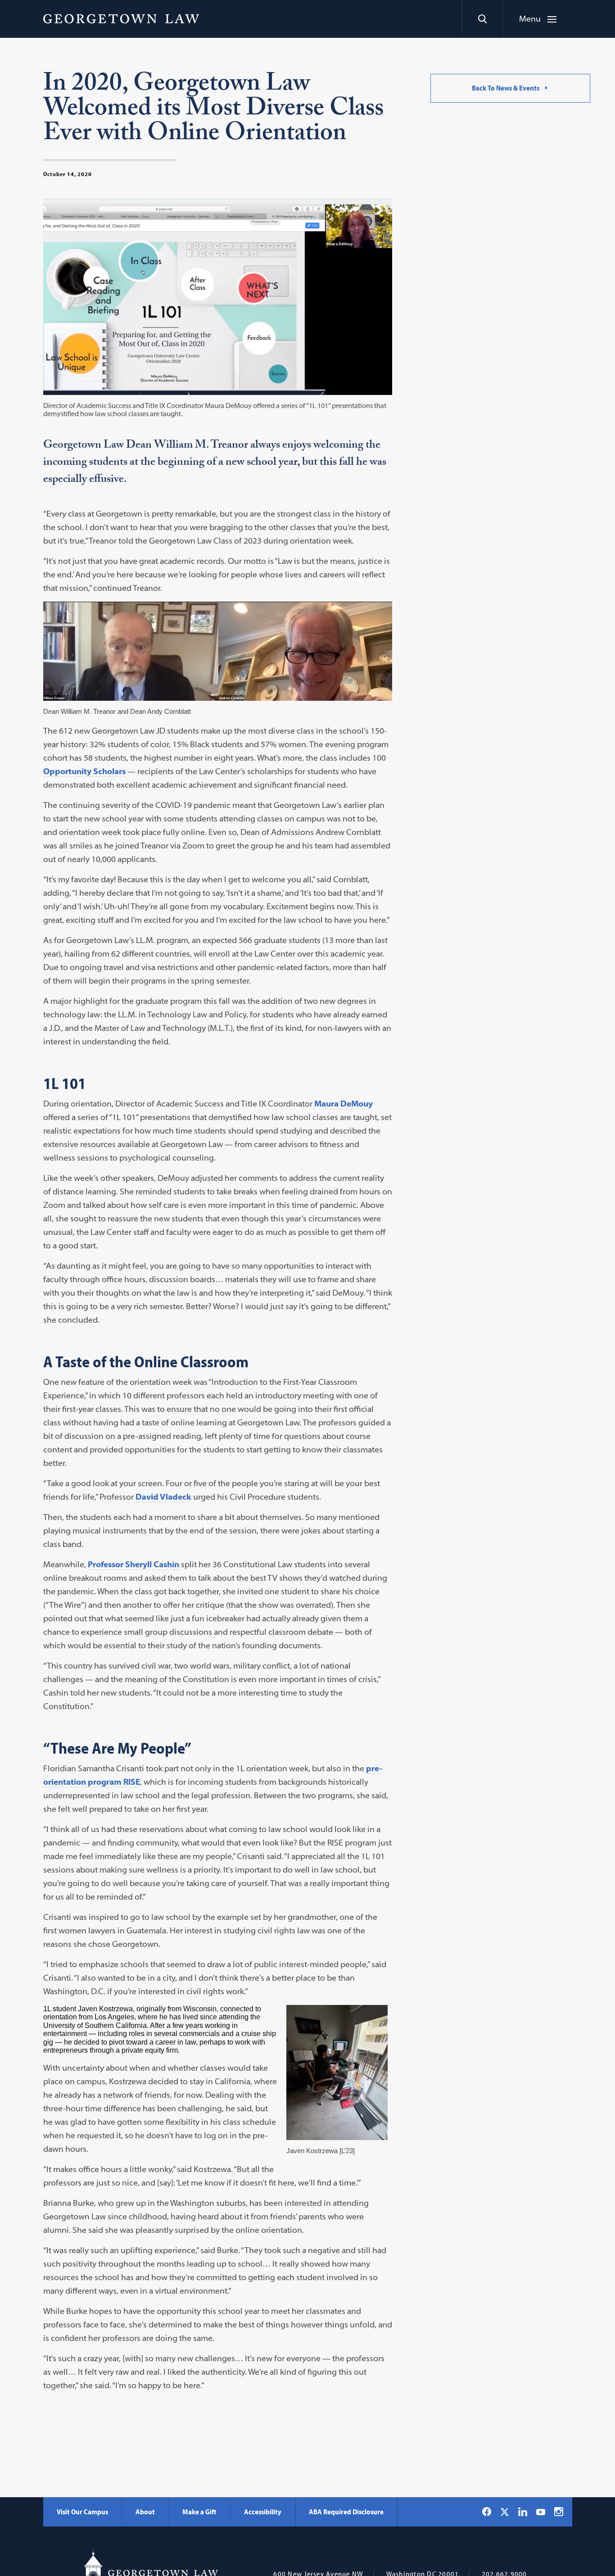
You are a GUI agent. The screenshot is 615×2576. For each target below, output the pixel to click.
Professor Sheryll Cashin (133, 1564)
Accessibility (263, 2512)
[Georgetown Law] (121, 18)
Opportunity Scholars (84, 771)
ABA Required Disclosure (346, 2512)
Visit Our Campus (82, 2512)
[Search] (482, 19)
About (145, 2512)
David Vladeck (163, 1497)
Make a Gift (199, 2512)
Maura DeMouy (343, 1104)
